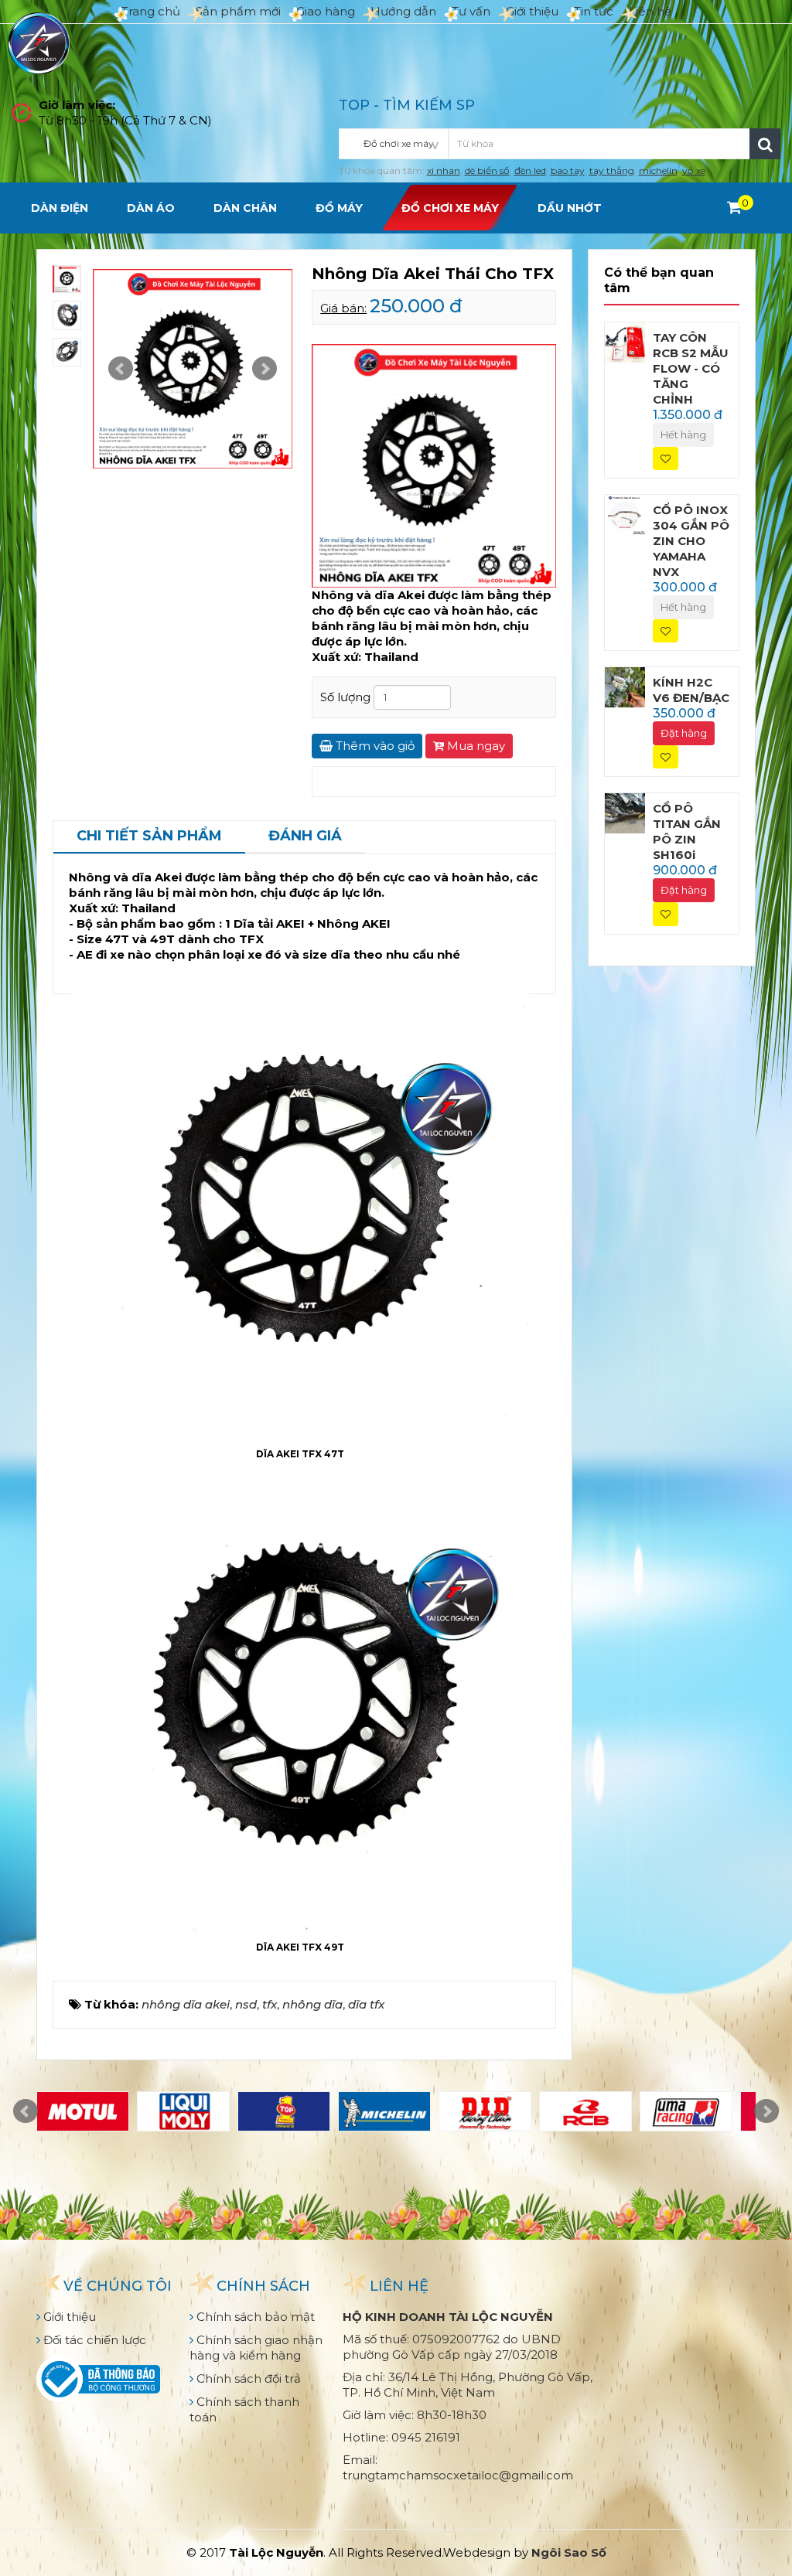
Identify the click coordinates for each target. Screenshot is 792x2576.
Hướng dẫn (403, 11)
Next (265, 369)
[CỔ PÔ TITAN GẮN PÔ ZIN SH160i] (625, 812)
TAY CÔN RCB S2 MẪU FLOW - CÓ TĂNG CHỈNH (691, 368)
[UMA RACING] (686, 2111)
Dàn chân (245, 208)
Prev (121, 369)
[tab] (149, 837)
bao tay (568, 170)
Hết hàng (683, 434)
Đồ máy (339, 208)
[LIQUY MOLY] (183, 2111)
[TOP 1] (284, 2111)
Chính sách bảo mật (254, 2317)
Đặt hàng (684, 733)
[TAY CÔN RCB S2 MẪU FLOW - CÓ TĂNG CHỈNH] (625, 341)
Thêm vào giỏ (374, 746)
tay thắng (612, 170)
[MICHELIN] (384, 2111)
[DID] (485, 2111)
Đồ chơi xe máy (450, 208)
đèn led (530, 170)
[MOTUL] (83, 2111)
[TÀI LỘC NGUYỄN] (39, 42)
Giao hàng (326, 11)
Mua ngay (475, 746)
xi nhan (444, 170)
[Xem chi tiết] (734, 207)
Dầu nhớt (570, 208)
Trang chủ (151, 11)
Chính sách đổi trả (247, 2378)
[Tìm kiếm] (765, 144)
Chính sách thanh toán (244, 2409)
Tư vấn (471, 11)
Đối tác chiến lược (93, 2340)
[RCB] (585, 2111)
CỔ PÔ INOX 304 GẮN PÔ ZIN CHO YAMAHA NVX (691, 541)
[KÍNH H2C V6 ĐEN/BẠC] (625, 686)
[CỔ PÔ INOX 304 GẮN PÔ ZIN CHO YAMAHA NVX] (625, 514)
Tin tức (594, 11)
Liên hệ (650, 11)
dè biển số (487, 170)
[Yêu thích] (666, 459)
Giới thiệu (532, 11)
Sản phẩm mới (238, 11)
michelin (658, 170)
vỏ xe (694, 170)
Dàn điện (60, 208)
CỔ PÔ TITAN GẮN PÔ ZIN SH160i (687, 831)
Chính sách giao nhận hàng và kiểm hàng (256, 2348)
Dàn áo (151, 208)
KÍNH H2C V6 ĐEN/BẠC (691, 690)
